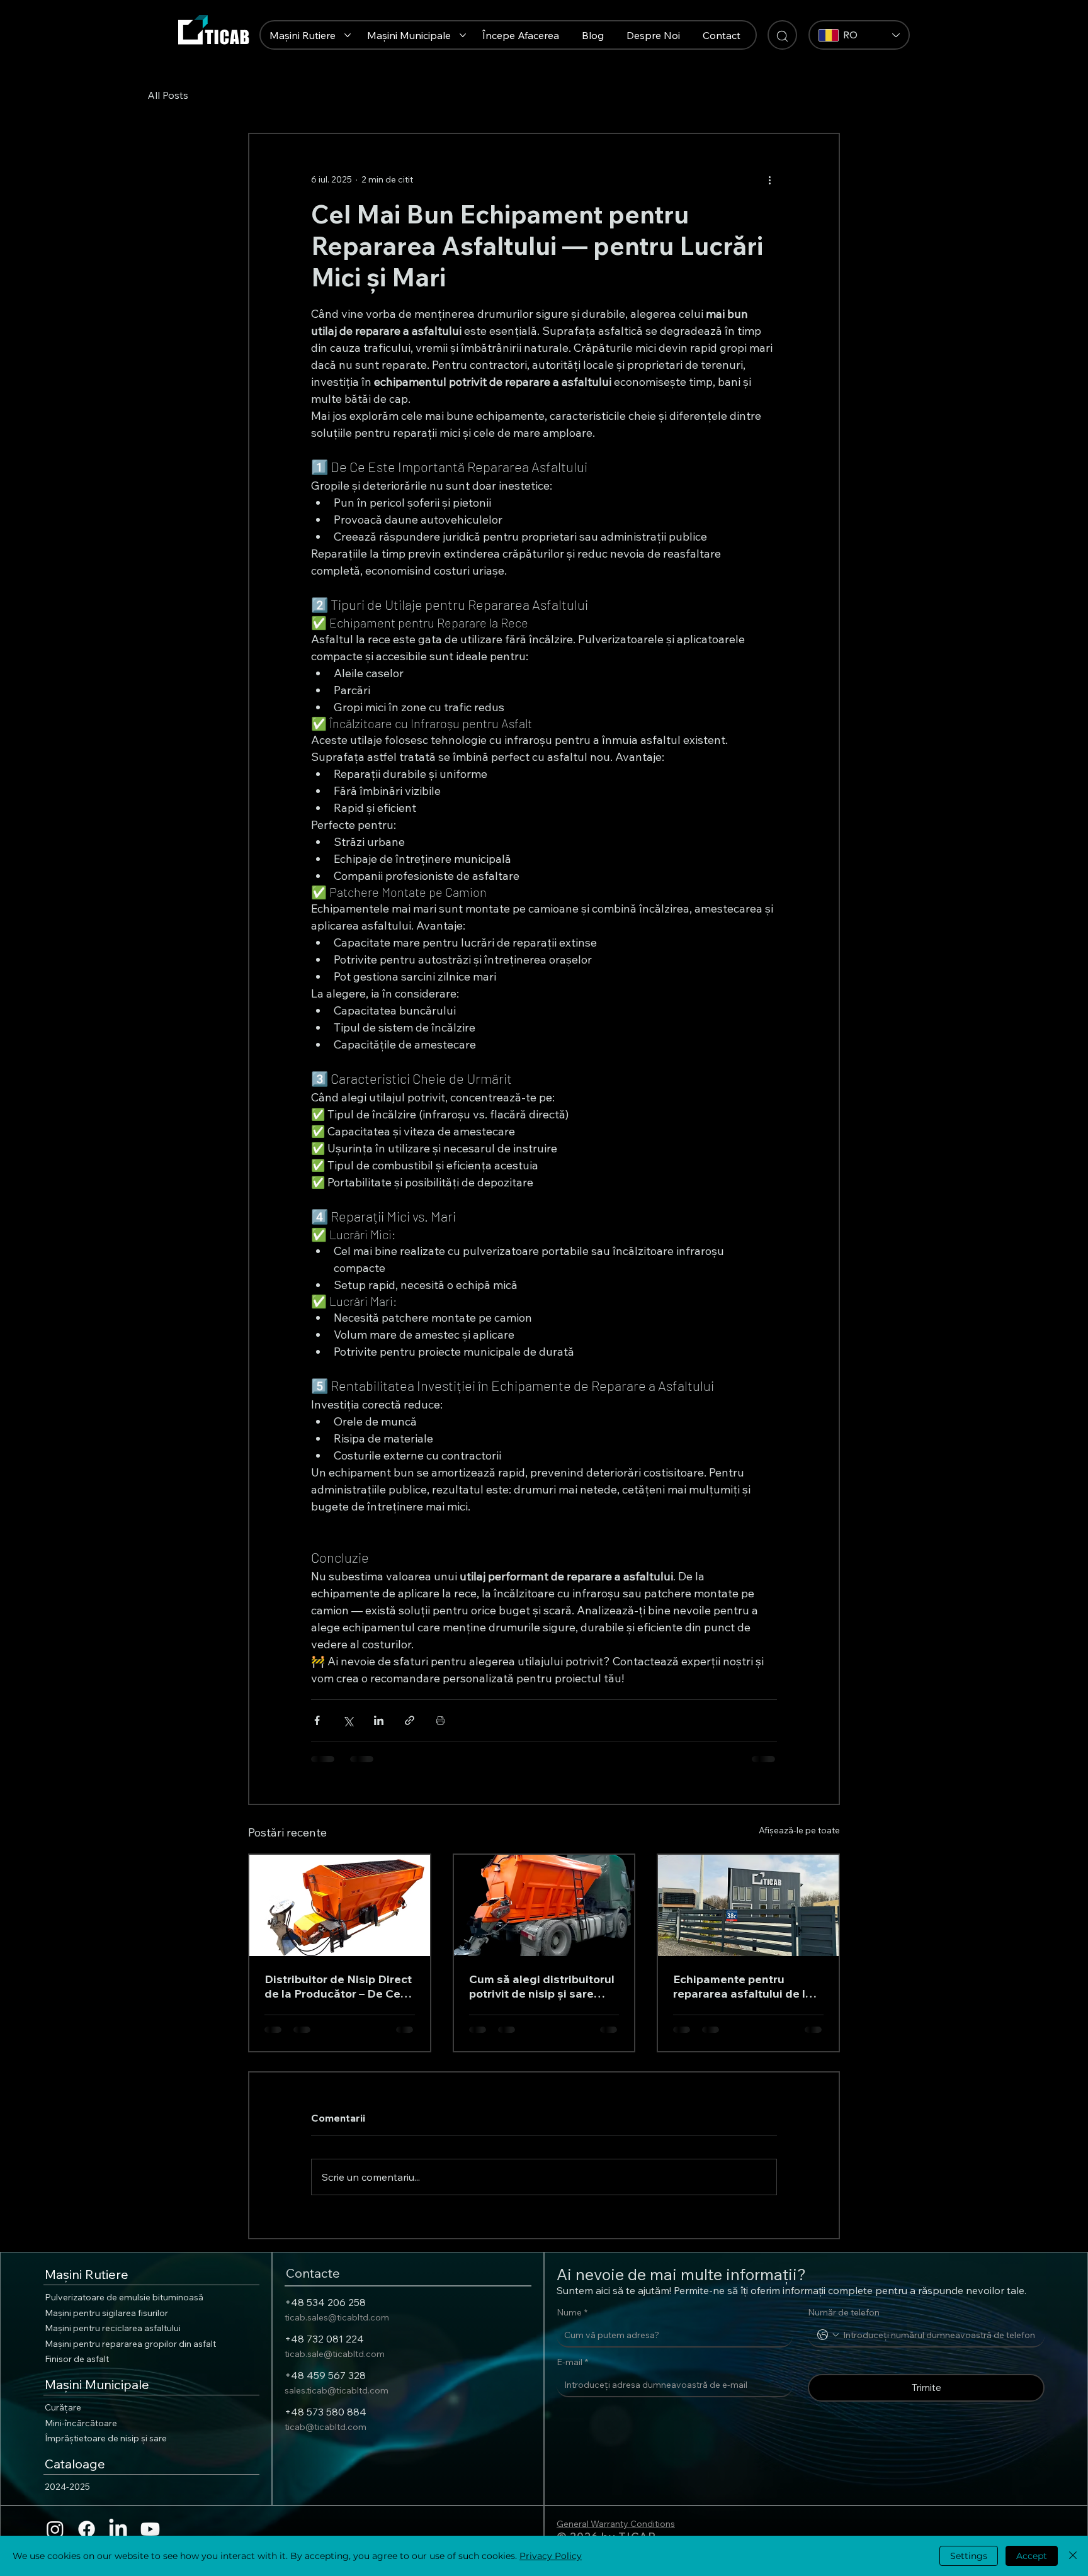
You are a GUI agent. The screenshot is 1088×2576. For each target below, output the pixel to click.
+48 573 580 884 (326, 2412)
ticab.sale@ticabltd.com (335, 2354)
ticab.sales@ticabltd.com (337, 2317)
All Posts (168, 95)
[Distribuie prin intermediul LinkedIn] (379, 1720)
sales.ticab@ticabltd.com (337, 2390)
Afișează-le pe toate (799, 1830)
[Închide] (1073, 2556)
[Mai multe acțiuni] (769, 179)
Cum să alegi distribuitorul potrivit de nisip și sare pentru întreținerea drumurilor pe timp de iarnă (544, 1986)
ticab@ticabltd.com (326, 2427)
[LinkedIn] (118, 2529)
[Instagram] (55, 2529)
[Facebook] (87, 2529)
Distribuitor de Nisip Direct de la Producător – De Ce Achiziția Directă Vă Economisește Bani (338, 1986)
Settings (969, 2556)
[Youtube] (150, 2529)
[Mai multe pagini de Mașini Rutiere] (348, 35)
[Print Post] (440, 1720)
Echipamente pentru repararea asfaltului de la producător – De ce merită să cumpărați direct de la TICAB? (744, 1986)
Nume (572, 2312)
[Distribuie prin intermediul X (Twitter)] (348, 1720)
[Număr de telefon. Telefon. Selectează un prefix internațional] (828, 2335)
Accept (1032, 2556)
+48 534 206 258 (325, 2302)
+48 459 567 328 (325, 2375)
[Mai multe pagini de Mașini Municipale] (463, 35)
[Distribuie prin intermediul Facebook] (317, 1720)
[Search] (782, 35)
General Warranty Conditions (616, 2524)
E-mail (572, 2362)
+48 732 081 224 (324, 2339)
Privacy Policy (551, 2556)
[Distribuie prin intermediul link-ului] (410, 1720)
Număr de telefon (844, 2312)
